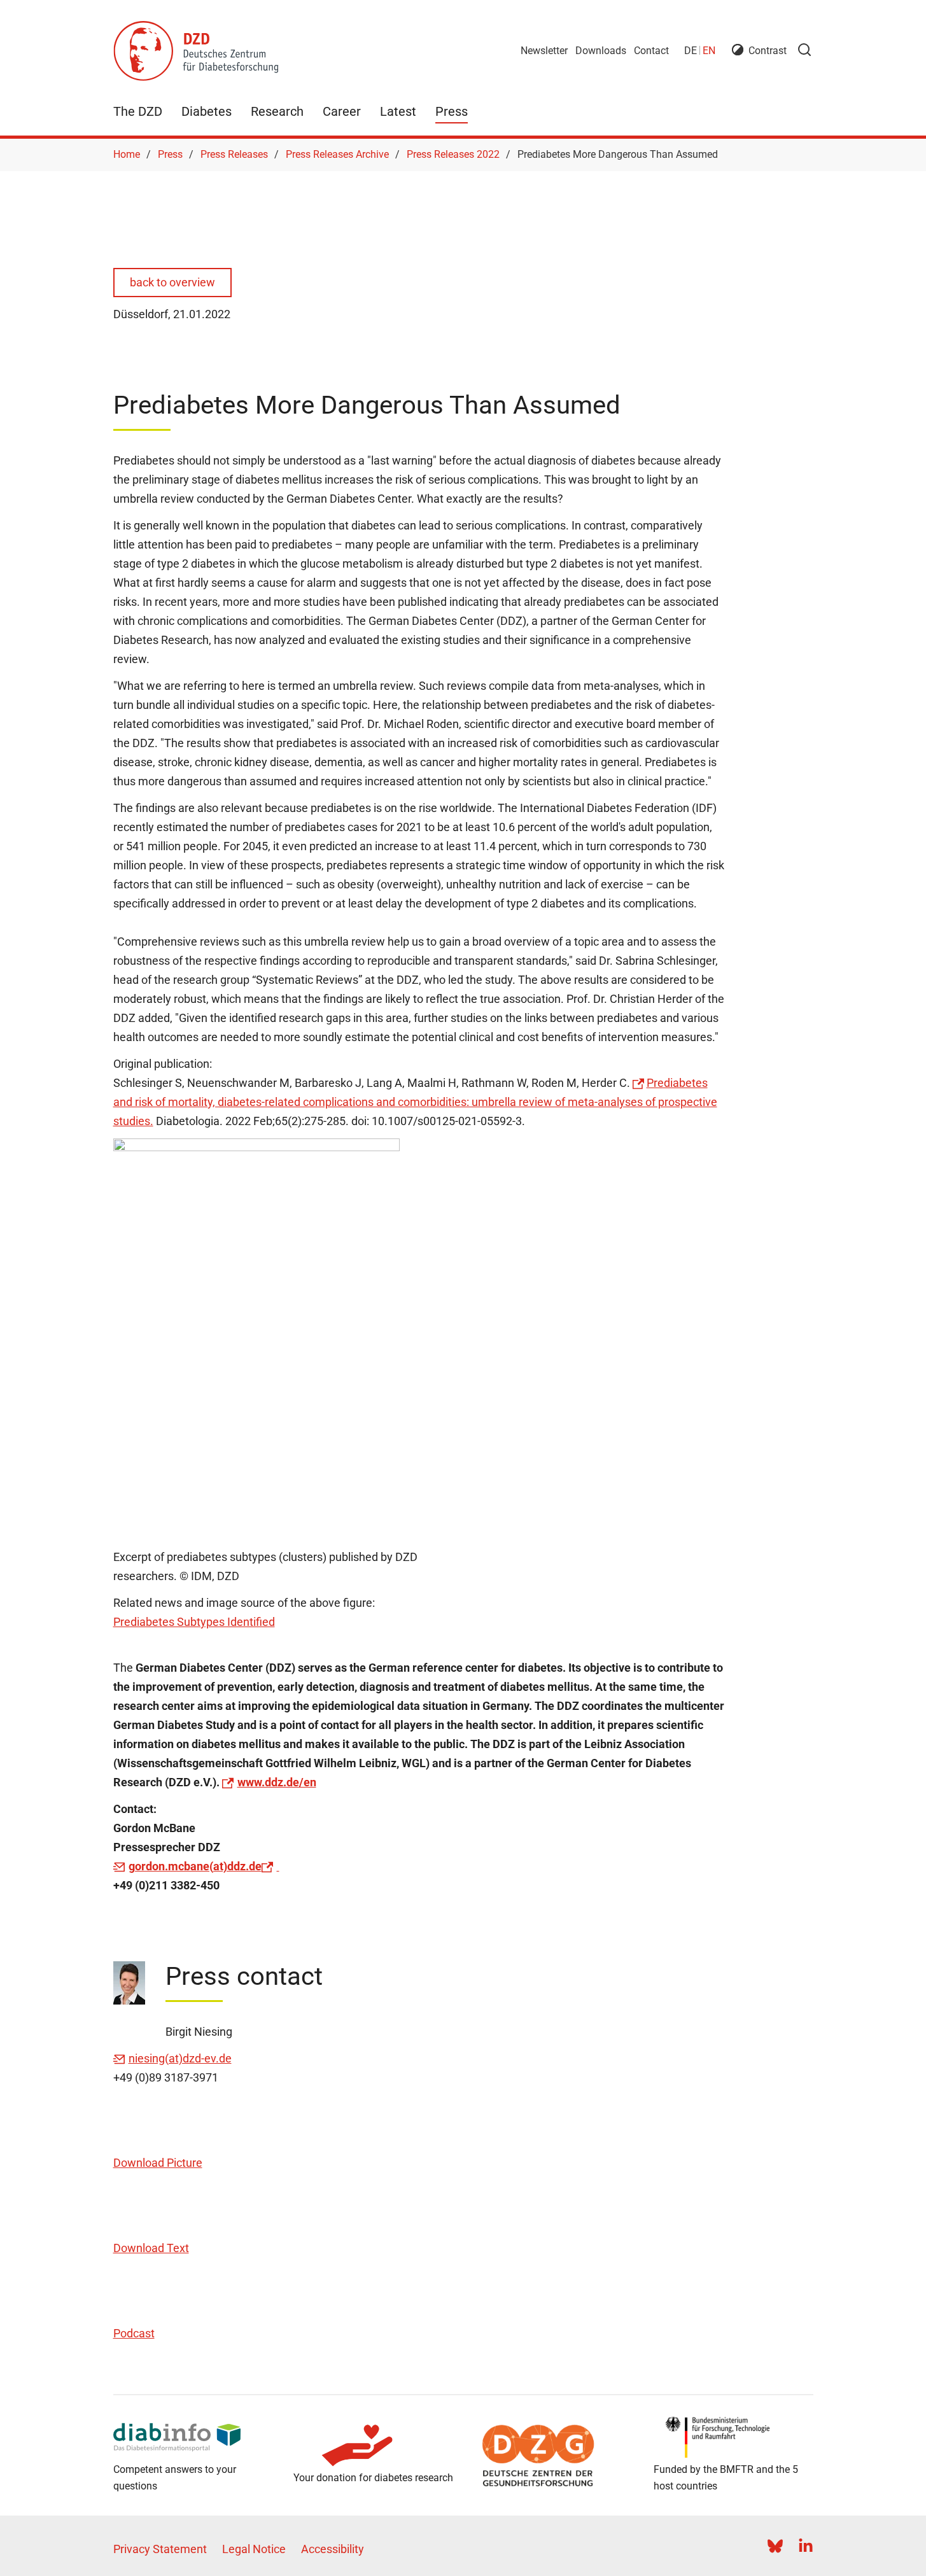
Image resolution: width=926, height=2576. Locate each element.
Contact (651, 51)
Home (127, 154)
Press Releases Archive (337, 154)
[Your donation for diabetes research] (373, 2446)
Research (277, 111)
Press (452, 111)
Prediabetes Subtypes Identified (194, 1622)
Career (342, 111)
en (709, 51)
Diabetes (207, 111)
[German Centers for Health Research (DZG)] (553, 2456)
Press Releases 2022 (453, 154)
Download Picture (158, 2163)
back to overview (172, 282)
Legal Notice (254, 2549)
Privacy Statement (160, 2549)
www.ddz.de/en (277, 1782)
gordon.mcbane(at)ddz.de (195, 1866)
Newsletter (544, 51)
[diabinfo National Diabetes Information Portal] (193, 2437)
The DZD (138, 111)
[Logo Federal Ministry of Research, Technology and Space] (733, 2437)
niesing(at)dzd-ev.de (180, 2058)
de (691, 51)
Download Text (151, 2248)
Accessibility (333, 2549)
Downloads (601, 51)
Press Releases (234, 154)
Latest (398, 111)
